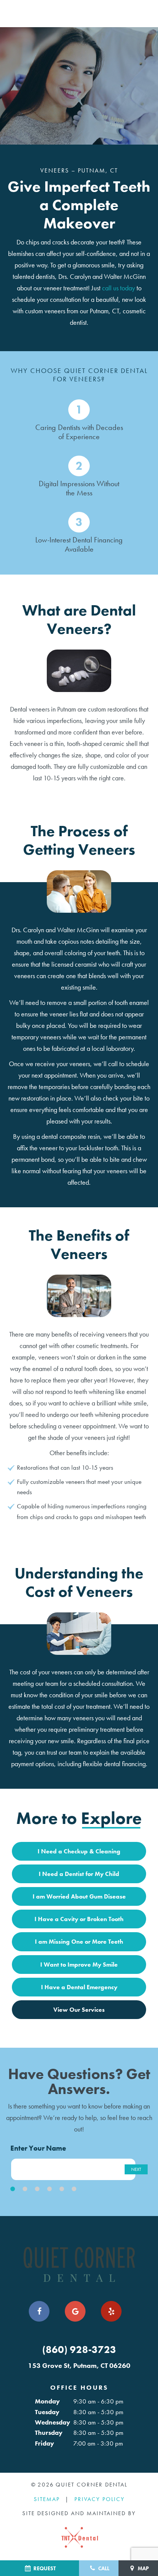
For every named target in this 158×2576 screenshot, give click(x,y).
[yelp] (111, 2311)
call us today (118, 288)
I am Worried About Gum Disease (79, 1896)
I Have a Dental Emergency (79, 1987)
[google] (75, 2311)
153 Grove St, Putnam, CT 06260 (79, 2366)
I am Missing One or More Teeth (79, 1942)
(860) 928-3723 (79, 2350)
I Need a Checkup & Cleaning (79, 1851)
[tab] (13, 2189)
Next (136, 2169)
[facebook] (39, 2311)
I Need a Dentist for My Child (79, 1874)
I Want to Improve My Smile (79, 1965)
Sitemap (47, 2499)
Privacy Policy (100, 2499)
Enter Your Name (38, 2148)
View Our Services (79, 2010)
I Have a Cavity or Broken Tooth (79, 1919)
